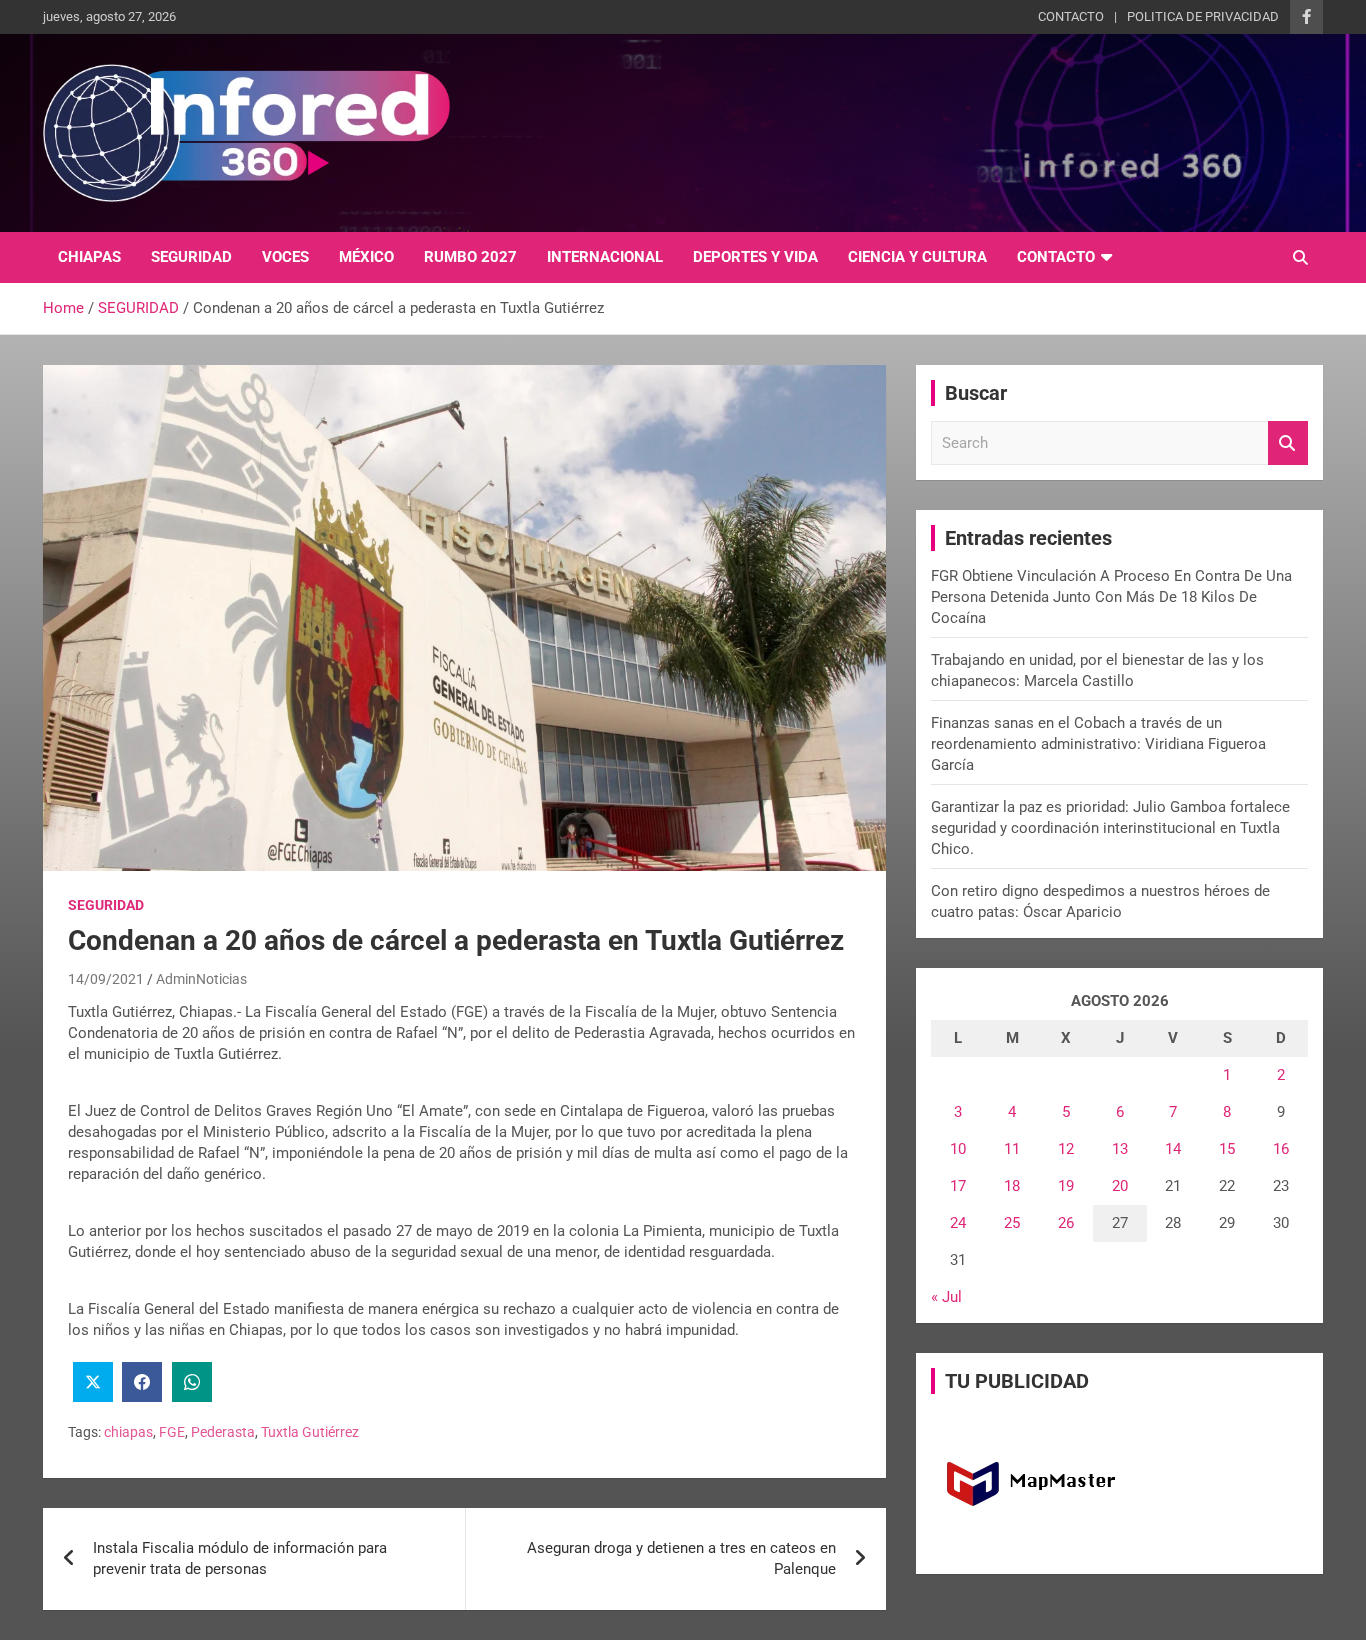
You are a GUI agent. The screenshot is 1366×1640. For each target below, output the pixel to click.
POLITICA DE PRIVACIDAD (1203, 16)
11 (1012, 1149)
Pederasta (223, 1432)
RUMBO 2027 (470, 257)
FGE (172, 1432)
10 (958, 1149)
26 (1066, 1223)
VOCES (285, 257)
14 (1173, 1149)
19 (1066, 1186)
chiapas (128, 1432)
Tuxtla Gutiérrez (310, 1432)
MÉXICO (366, 257)
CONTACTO (1071, 16)
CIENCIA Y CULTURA (917, 257)
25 (1012, 1223)
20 (1120, 1186)
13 (1120, 1149)
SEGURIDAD (191, 257)
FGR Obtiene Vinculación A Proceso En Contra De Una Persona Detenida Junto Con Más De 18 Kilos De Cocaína (1111, 597)
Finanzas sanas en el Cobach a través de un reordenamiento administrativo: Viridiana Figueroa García (1098, 744)
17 (958, 1186)
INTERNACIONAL (605, 257)
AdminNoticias (201, 979)
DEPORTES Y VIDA (755, 257)
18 (1012, 1186)
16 (1281, 1149)
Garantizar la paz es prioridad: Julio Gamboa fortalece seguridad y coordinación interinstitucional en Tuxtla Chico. (1110, 828)
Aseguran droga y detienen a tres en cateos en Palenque (681, 1558)
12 (1066, 1149)
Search (1288, 443)
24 (958, 1223)
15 (1227, 1149)
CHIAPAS (89, 257)
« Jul (946, 1297)
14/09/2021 (106, 979)
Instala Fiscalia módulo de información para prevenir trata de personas (240, 1558)
